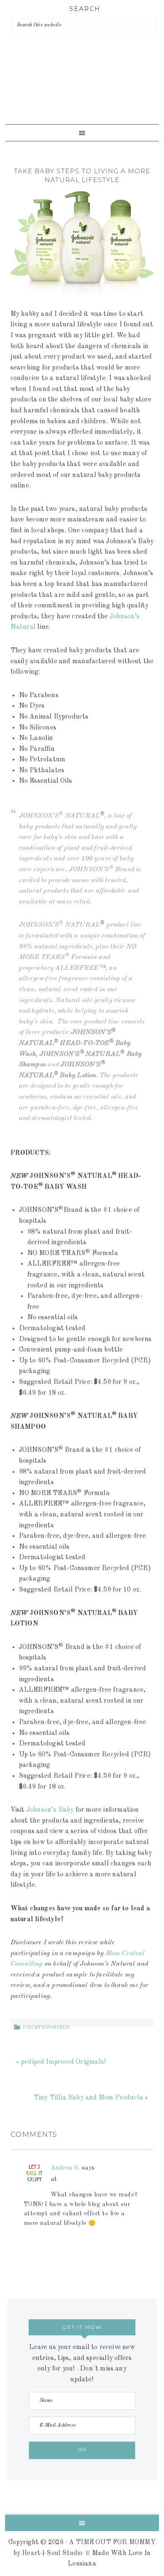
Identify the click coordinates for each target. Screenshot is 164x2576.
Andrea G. (66, 2168)
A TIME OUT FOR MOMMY (112, 2542)
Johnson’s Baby (50, 1810)
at (54, 2179)
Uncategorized (46, 2028)
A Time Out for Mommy (80, 92)
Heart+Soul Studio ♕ (56, 2553)
